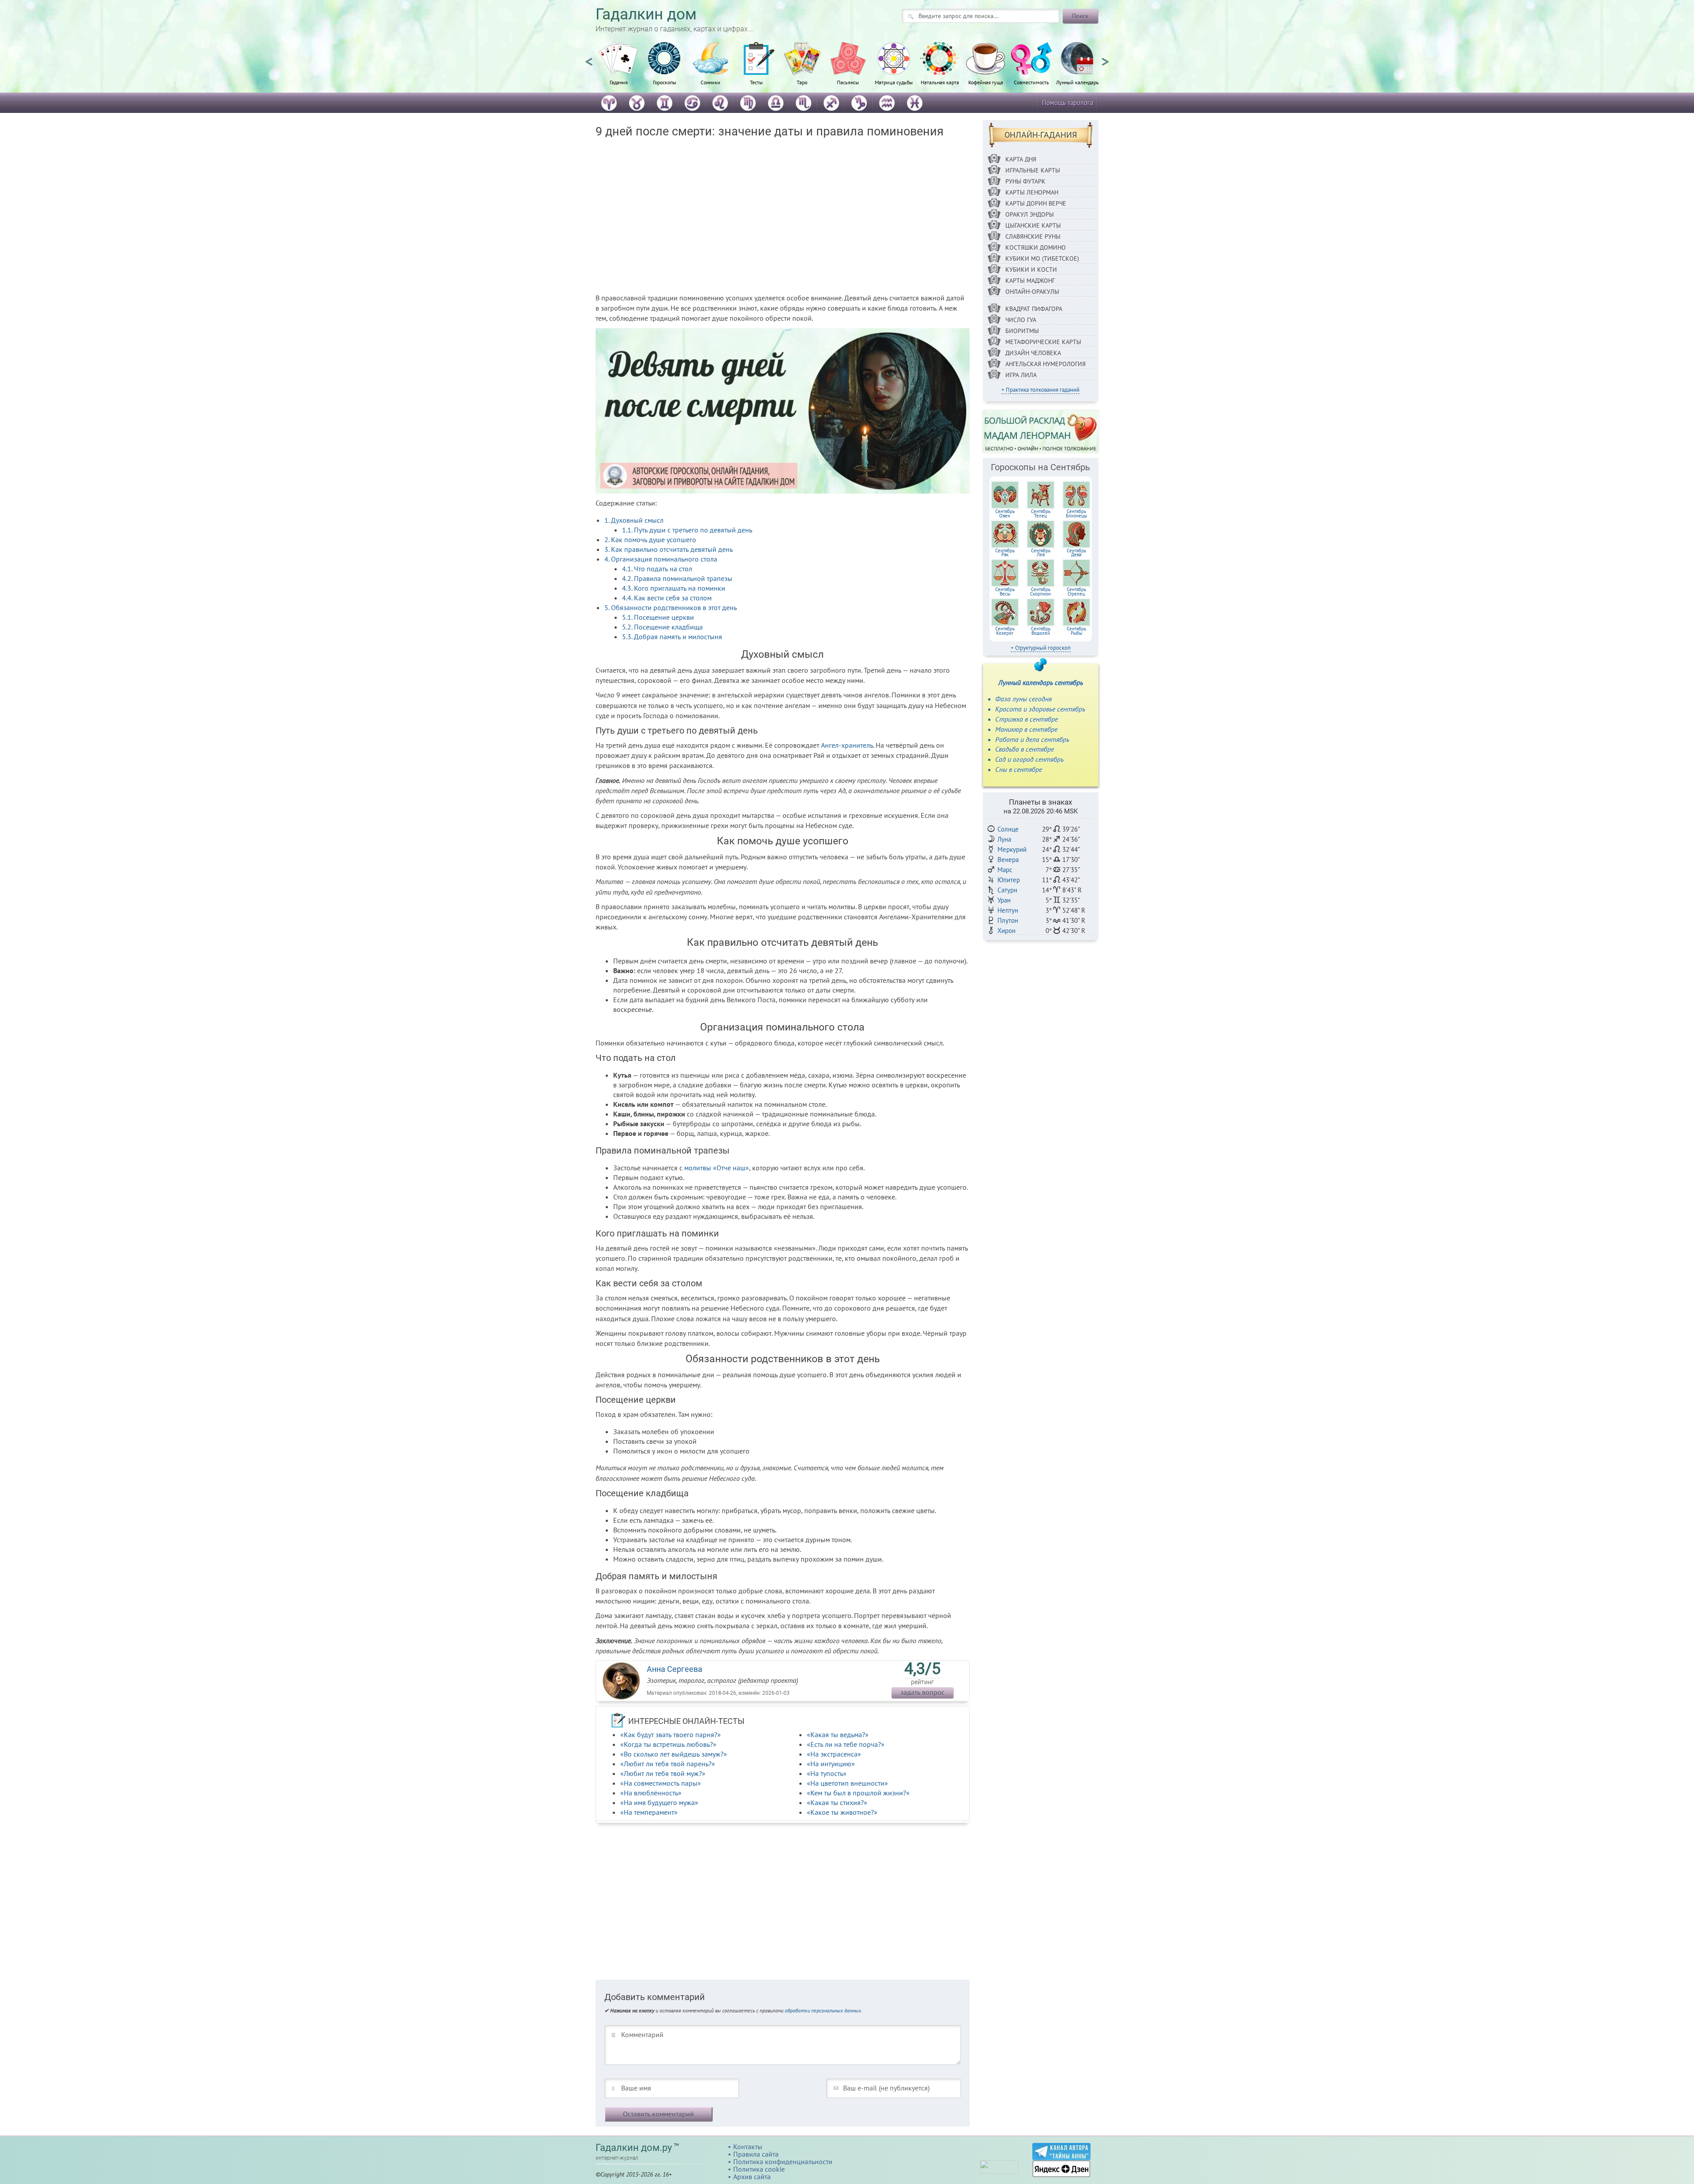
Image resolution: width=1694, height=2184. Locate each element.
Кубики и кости (1031, 270)
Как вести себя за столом (667, 598)
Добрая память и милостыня (672, 637)
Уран (1004, 900)
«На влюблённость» (651, 1793)
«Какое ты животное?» (842, 1812)
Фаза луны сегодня (1023, 699)
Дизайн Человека (1033, 353)
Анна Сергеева (675, 1669)
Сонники (710, 82)
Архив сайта (752, 2177)
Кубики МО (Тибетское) (1042, 258)
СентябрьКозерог (1005, 631)
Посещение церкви (658, 617)
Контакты (748, 2147)
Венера (1008, 860)
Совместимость (1031, 82)
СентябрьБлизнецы (1076, 513)
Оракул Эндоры (1030, 214)
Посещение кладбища (662, 627)
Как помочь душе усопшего (650, 539)
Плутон (1008, 920)
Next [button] (1105, 58)
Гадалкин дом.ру (634, 2148)
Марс (1005, 870)
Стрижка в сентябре (1027, 719)
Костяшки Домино (1036, 247)
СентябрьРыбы (1076, 631)
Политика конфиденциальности (783, 2162)
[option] (618, 68)
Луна (1004, 839)
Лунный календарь (1077, 82)
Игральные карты (1033, 170)
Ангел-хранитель (847, 745)
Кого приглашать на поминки (674, 588)
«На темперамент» (649, 1812)
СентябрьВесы (1005, 592)
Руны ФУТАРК (1025, 181)
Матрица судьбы (894, 82)
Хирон (1006, 931)
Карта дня (1021, 159)
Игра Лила (1021, 375)
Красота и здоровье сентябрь (1040, 709)
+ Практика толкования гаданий (1040, 390)
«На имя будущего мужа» (659, 1802)
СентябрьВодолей (1041, 631)
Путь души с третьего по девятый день (687, 530)
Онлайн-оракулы (1032, 292)
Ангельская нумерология (1046, 364)
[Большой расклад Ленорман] (1041, 431)
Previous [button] (589, 58)
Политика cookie (759, 2169)
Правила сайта (756, 2154)
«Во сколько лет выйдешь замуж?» (674, 1754)
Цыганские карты (1033, 225)
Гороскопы (665, 82)
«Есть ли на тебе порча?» (846, 1744)
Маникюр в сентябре (1026, 729)
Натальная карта (940, 82)
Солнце (1008, 829)
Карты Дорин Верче (1036, 203)
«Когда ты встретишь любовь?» (668, 1744)
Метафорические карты (1043, 342)
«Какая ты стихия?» (837, 1802)
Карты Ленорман (1032, 192)
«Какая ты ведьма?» (838, 1734)
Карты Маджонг (1030, 281)
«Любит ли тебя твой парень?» (668, 1764)
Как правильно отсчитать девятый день (669, 549)
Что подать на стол (657, 569)
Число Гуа (1021, 320)
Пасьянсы (848, 82)
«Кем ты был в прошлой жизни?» (858, 1793)
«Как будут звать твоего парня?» (671, 1734)
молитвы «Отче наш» (717, 1168)
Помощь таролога (1068, 103)
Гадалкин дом (646, 14)
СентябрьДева (1076, 553)
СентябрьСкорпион (1040, 592)
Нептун (1008, 910)
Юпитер (1009, 880)
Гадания (619, 82)
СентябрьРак (1005, 553)
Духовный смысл (634, 520)
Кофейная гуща (986, 82)
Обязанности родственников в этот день (671, 607)
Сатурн (1007, 890)
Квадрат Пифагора (1034, 309)
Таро (802, 82)
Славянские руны (1033, 236)
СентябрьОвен (1005, 513)
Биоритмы (1022, 331)
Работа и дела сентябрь (1032, 739)
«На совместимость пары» (661, 1783)
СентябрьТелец (1041, 513)
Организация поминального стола (661, 559)
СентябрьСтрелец (1076, 592)
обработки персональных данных (823, 2010)
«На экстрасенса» (834, 1754)
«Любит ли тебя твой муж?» (663, 1773)
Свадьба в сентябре (1025, 749)
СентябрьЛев (1041, 553)
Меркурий (1012, 849)
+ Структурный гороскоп (1041, 648)
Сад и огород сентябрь (1029, 759)
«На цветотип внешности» (847, 1783)
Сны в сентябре (1019, 769)
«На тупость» (827, 1773)
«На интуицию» (831, 1764)
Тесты (756, 82)
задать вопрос (922, 1692)
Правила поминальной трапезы (677, 578)
